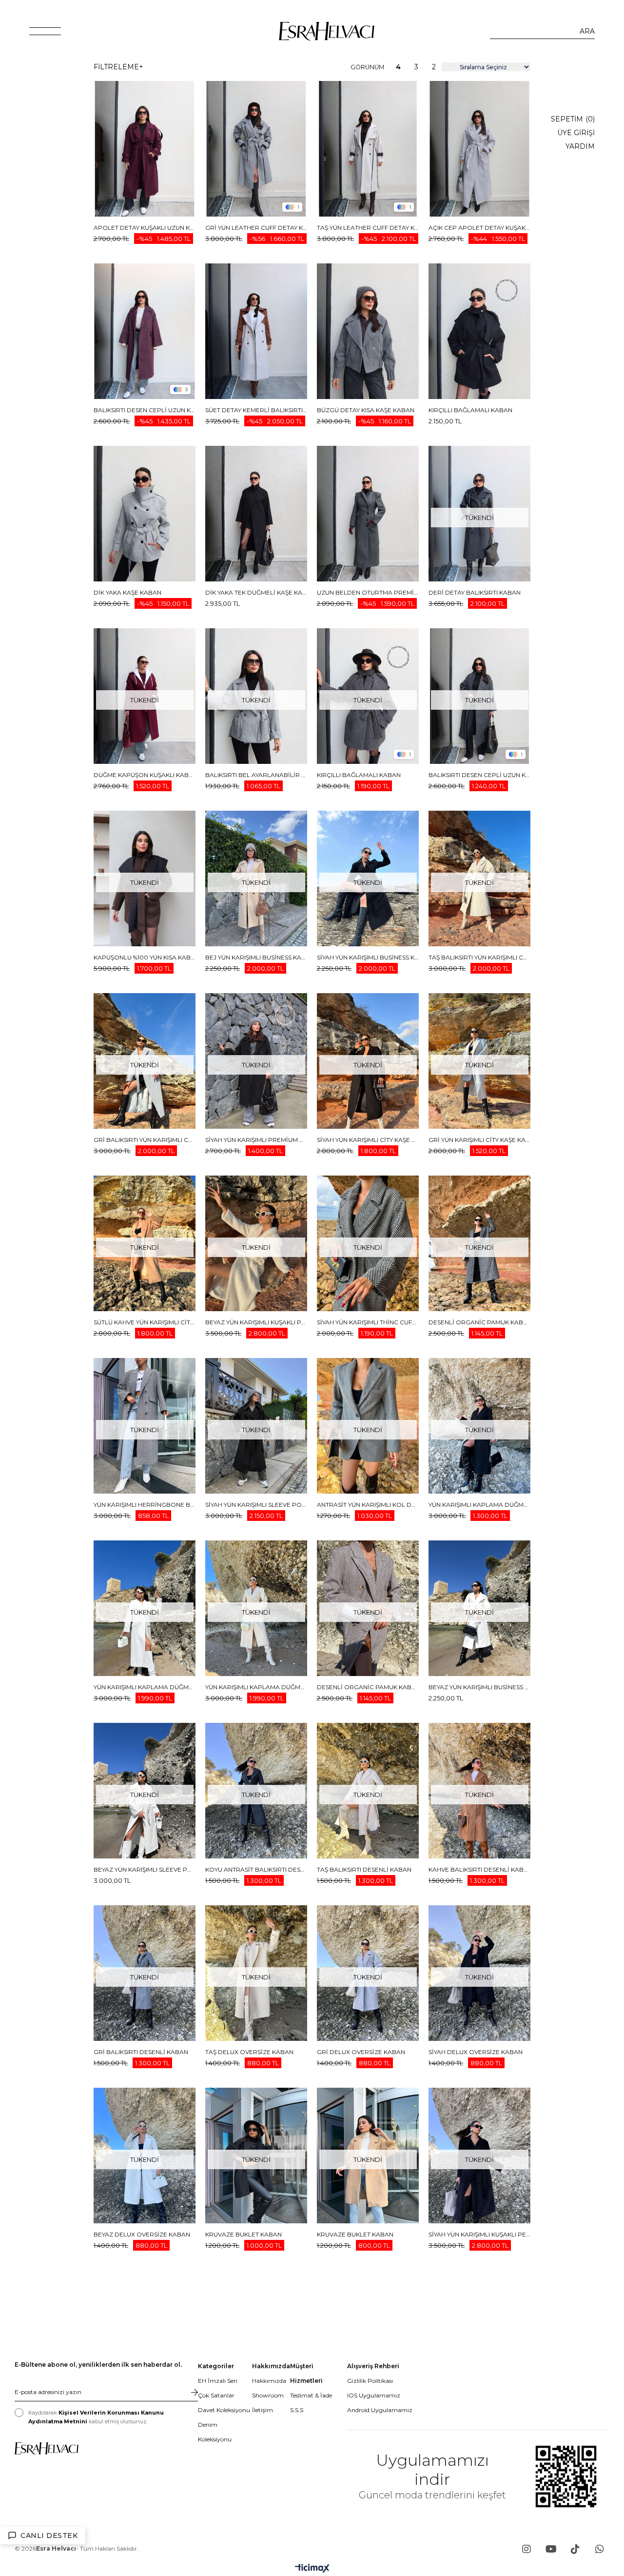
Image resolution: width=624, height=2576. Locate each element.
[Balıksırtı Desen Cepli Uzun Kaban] (145, 331)
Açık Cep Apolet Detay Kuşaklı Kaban (479, 228)
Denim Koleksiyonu (215, 2432)
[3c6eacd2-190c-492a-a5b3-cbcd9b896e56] (47, 2448)
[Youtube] (551, 2549)
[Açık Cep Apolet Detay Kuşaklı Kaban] (479, 149)
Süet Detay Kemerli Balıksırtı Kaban (256, 410)
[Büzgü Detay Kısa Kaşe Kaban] (368, 331)
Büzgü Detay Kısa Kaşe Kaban (366, 410)
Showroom (268, 2395)
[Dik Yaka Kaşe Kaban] (145, 514)
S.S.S (297, 2410)
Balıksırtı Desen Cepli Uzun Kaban (145, 410)
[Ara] (587, 31)
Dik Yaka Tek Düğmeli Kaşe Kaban (256, 592)
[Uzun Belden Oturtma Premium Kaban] (368, 514)
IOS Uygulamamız (374, 2395)
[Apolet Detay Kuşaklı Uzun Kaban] (145, 149)
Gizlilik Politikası (370, 2381)
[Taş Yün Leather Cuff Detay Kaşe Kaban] (368, 149)
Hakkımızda (269, 2381)
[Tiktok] (575, 2549)
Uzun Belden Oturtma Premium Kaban (368, 592)
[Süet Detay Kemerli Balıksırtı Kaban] (256, 331)
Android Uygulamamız (380, 2410)
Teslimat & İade (311, 2395)
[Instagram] (526, 2549)
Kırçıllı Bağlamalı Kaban (470, 410)
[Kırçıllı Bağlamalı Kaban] (479, 331)
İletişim (263, 2410)
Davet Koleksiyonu (224, 2410)
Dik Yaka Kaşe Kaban (127, 592)
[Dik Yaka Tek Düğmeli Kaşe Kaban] (256, 514)
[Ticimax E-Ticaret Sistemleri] (312, 2569)
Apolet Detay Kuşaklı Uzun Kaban (145, 228)
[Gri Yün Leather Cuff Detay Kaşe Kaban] (256, 149)
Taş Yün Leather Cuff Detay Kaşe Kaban (368, 228)
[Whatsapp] (600, 2549)
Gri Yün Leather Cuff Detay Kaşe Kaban (256, 228)
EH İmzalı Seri (218, 2381)
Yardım (580, 146)
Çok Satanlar (216, 2395)
